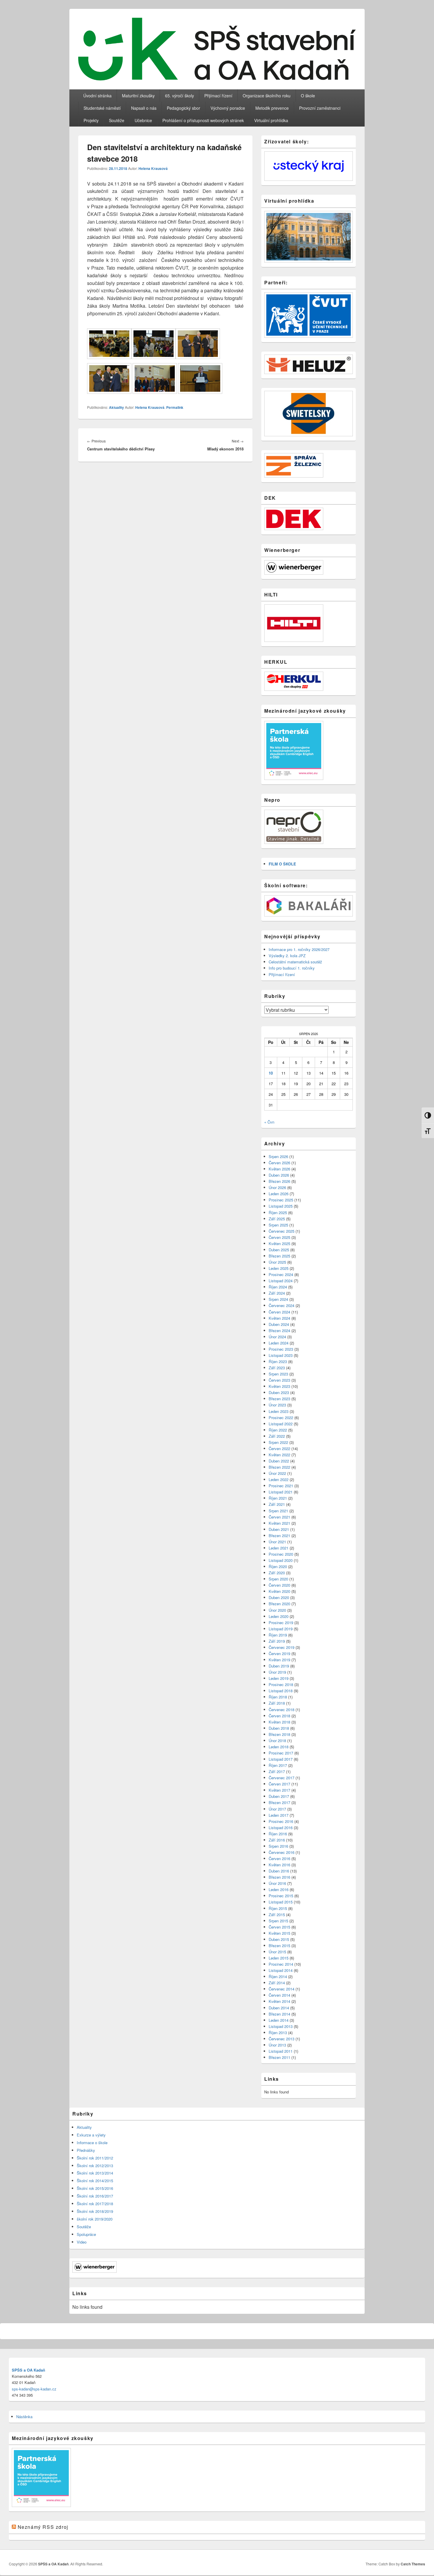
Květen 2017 (279, 1790)
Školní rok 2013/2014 (95, 2173)
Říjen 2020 (278, 1566)
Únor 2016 (277, 1883)
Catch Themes (413, 2564)
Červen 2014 (279, 1995)
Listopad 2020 (281, 1560)
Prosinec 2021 (281, 1486)
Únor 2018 (277, 1740)
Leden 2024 (279, 1343)
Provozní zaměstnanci (320, 108)
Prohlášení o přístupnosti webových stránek (203, 120)
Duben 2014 (279, 2008)
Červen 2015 (279, 1927)
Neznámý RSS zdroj (43, 2527)
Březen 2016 (279, 1877)
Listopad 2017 (281, 1759)
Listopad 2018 (281, 1691)
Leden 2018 (279, 1747)
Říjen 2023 (278, 1361)
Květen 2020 (279, 1591)
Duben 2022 (279, 1461)
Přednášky (86, 2150)
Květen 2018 (279, 1722)
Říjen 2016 (278, 1834)
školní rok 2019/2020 (95, 2219)
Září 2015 (277, 1915)
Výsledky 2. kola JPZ (287, 956)
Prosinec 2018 (281, 1684)
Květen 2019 (279, 1660)
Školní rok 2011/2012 (95, 2158)
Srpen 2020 (278, 1579)
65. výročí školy (180, 96)
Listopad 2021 (281, 1492)
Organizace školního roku (267, 96)
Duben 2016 (279, 1871)
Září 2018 (277, 1703)
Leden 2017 (279, 1815)
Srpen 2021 (278, 1511)
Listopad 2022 (281, 1424)
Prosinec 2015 (281, 1896)
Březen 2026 (279, 1181)
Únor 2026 (277, 1187)
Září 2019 (277, 1641)
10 (271, 1073)
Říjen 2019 (278, 1635)
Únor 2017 (277, 1809)
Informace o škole (92, 2143)
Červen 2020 (279, 1585)
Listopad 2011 (281, 2051)
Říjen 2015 (278, 1908)
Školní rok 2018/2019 (95, 2211)
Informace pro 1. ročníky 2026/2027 (299, 949)
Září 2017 (277, 1771)
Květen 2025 (279, 1243)
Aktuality (116, 407)
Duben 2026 (279, 1175)
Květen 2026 (279, 1169)
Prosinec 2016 (281, 1821)
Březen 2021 (279, 1535)
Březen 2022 (279, 1467)
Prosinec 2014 (281, 1964)
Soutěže (117, 120)
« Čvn (269, 1122)
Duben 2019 (279, 1666)
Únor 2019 (277, 1672)
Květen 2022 (279, 1455)
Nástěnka (24, 2417)
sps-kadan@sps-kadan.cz (34, 2389)
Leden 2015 (279, 1958)
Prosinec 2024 (281, 1274)
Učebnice (143, 120)
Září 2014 (277, 1983)
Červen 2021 (279, 1517)
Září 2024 (277, 1293)
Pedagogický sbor (183, 108)
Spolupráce (86, 2234)
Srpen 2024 (278, 1299)
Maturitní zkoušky (138, 96)
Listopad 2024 (281, 1281)
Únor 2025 (277, 1262)
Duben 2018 (279, 1728)
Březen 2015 (279, 1945)
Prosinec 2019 (281, 1622)
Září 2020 (277, 1573)
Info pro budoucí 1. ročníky (292, 968)
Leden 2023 (279, 1411)
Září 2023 (277, 1368)
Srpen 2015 (278, 1921)
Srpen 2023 (278, 1374)
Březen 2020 (279, 1604)
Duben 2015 (279, 1939)
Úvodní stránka (97, 96)
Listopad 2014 (281, 1970)
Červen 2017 (279, 1784)
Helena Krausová (153, 168)
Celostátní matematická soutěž (295, 962)
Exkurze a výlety (91, 2135)
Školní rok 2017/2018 (95, 2204)
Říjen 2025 (278, 1212)
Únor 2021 (277, 1542)
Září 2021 (277, 1504)
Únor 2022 (277, 1473)
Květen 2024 (279, 1318)
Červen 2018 (279, 1716)
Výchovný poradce (228, 108)
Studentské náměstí (102, 108)
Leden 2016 (279, 1889)
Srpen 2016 (278, 1846)
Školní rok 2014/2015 (95, 2181)
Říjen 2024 (278, 1287)
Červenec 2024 (282, 1305)
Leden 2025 (279, 1268)
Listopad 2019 (281, 1629)
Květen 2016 (279, 1865)
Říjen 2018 (278, 1697)
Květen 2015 (279, 1933)
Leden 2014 (279, 2020)
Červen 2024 (279, 1312)
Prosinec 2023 (281, 1349)
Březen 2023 (279, 1399)
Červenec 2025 (282, 1231)
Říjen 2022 (278, 1430)
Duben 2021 (279, 1529)
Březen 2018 (279, 1734)
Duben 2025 (279, 1250)
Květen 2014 (279, 2001)
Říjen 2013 (278, 2033)
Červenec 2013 (282, 2039)
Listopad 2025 (281, 1206)
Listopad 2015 (281, 1902)
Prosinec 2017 (281, 1753)
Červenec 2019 (282, 1647)
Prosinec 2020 (281, 1554)
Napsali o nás (144, 108)
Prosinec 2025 (281, 1200)
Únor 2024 (277, 1337)
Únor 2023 (277, 1405)
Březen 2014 (279, 2014)
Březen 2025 (279, 1256)
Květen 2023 (279, 1386)
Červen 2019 (279, 1653)
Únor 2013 (277, 2045)
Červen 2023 (279, 1380)
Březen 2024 (279, 1330)
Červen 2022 (279, 1448)
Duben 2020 (279, 1597)
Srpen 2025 (278, 1225)
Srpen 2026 (278, 1156)
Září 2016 (277, 1840)
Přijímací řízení (218, 96)
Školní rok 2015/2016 (95, 2188)
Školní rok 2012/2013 (95, 2166)
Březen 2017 (279, 1802)
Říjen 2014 (278, 1976)
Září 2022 (277, 1436)
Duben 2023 (279, 1392)
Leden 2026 (279, 1194)
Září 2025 (277, 1219)
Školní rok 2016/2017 (95, 2196)
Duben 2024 (279, 1324)
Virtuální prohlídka (271, 120)
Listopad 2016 (281, 1828)
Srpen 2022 (278, 1442)
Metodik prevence (272, 108)
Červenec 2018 (282, 1710)
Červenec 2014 (282, 1989)
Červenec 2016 (282, 1852)
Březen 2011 (279, 2057)
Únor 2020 (277, 1610)
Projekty (91, 120)
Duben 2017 (279, 1796)
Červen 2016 (279, 1858)
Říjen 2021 (278, 1498)
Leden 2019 (279, 1678)
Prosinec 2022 (281, 1417)
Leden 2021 (279, 1548)
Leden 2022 (279, 1479)
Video (82, 2242)
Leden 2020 (279, 1616)
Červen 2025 (279, 1237)
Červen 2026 (279, 1163)
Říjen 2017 (278, 1765)
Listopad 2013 (281, 2026)
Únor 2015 (277, 1952)
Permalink (175, 407)
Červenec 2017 (282, 1778)
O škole (308, 96)
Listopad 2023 (281, 1355)
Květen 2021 (279, 1523)
